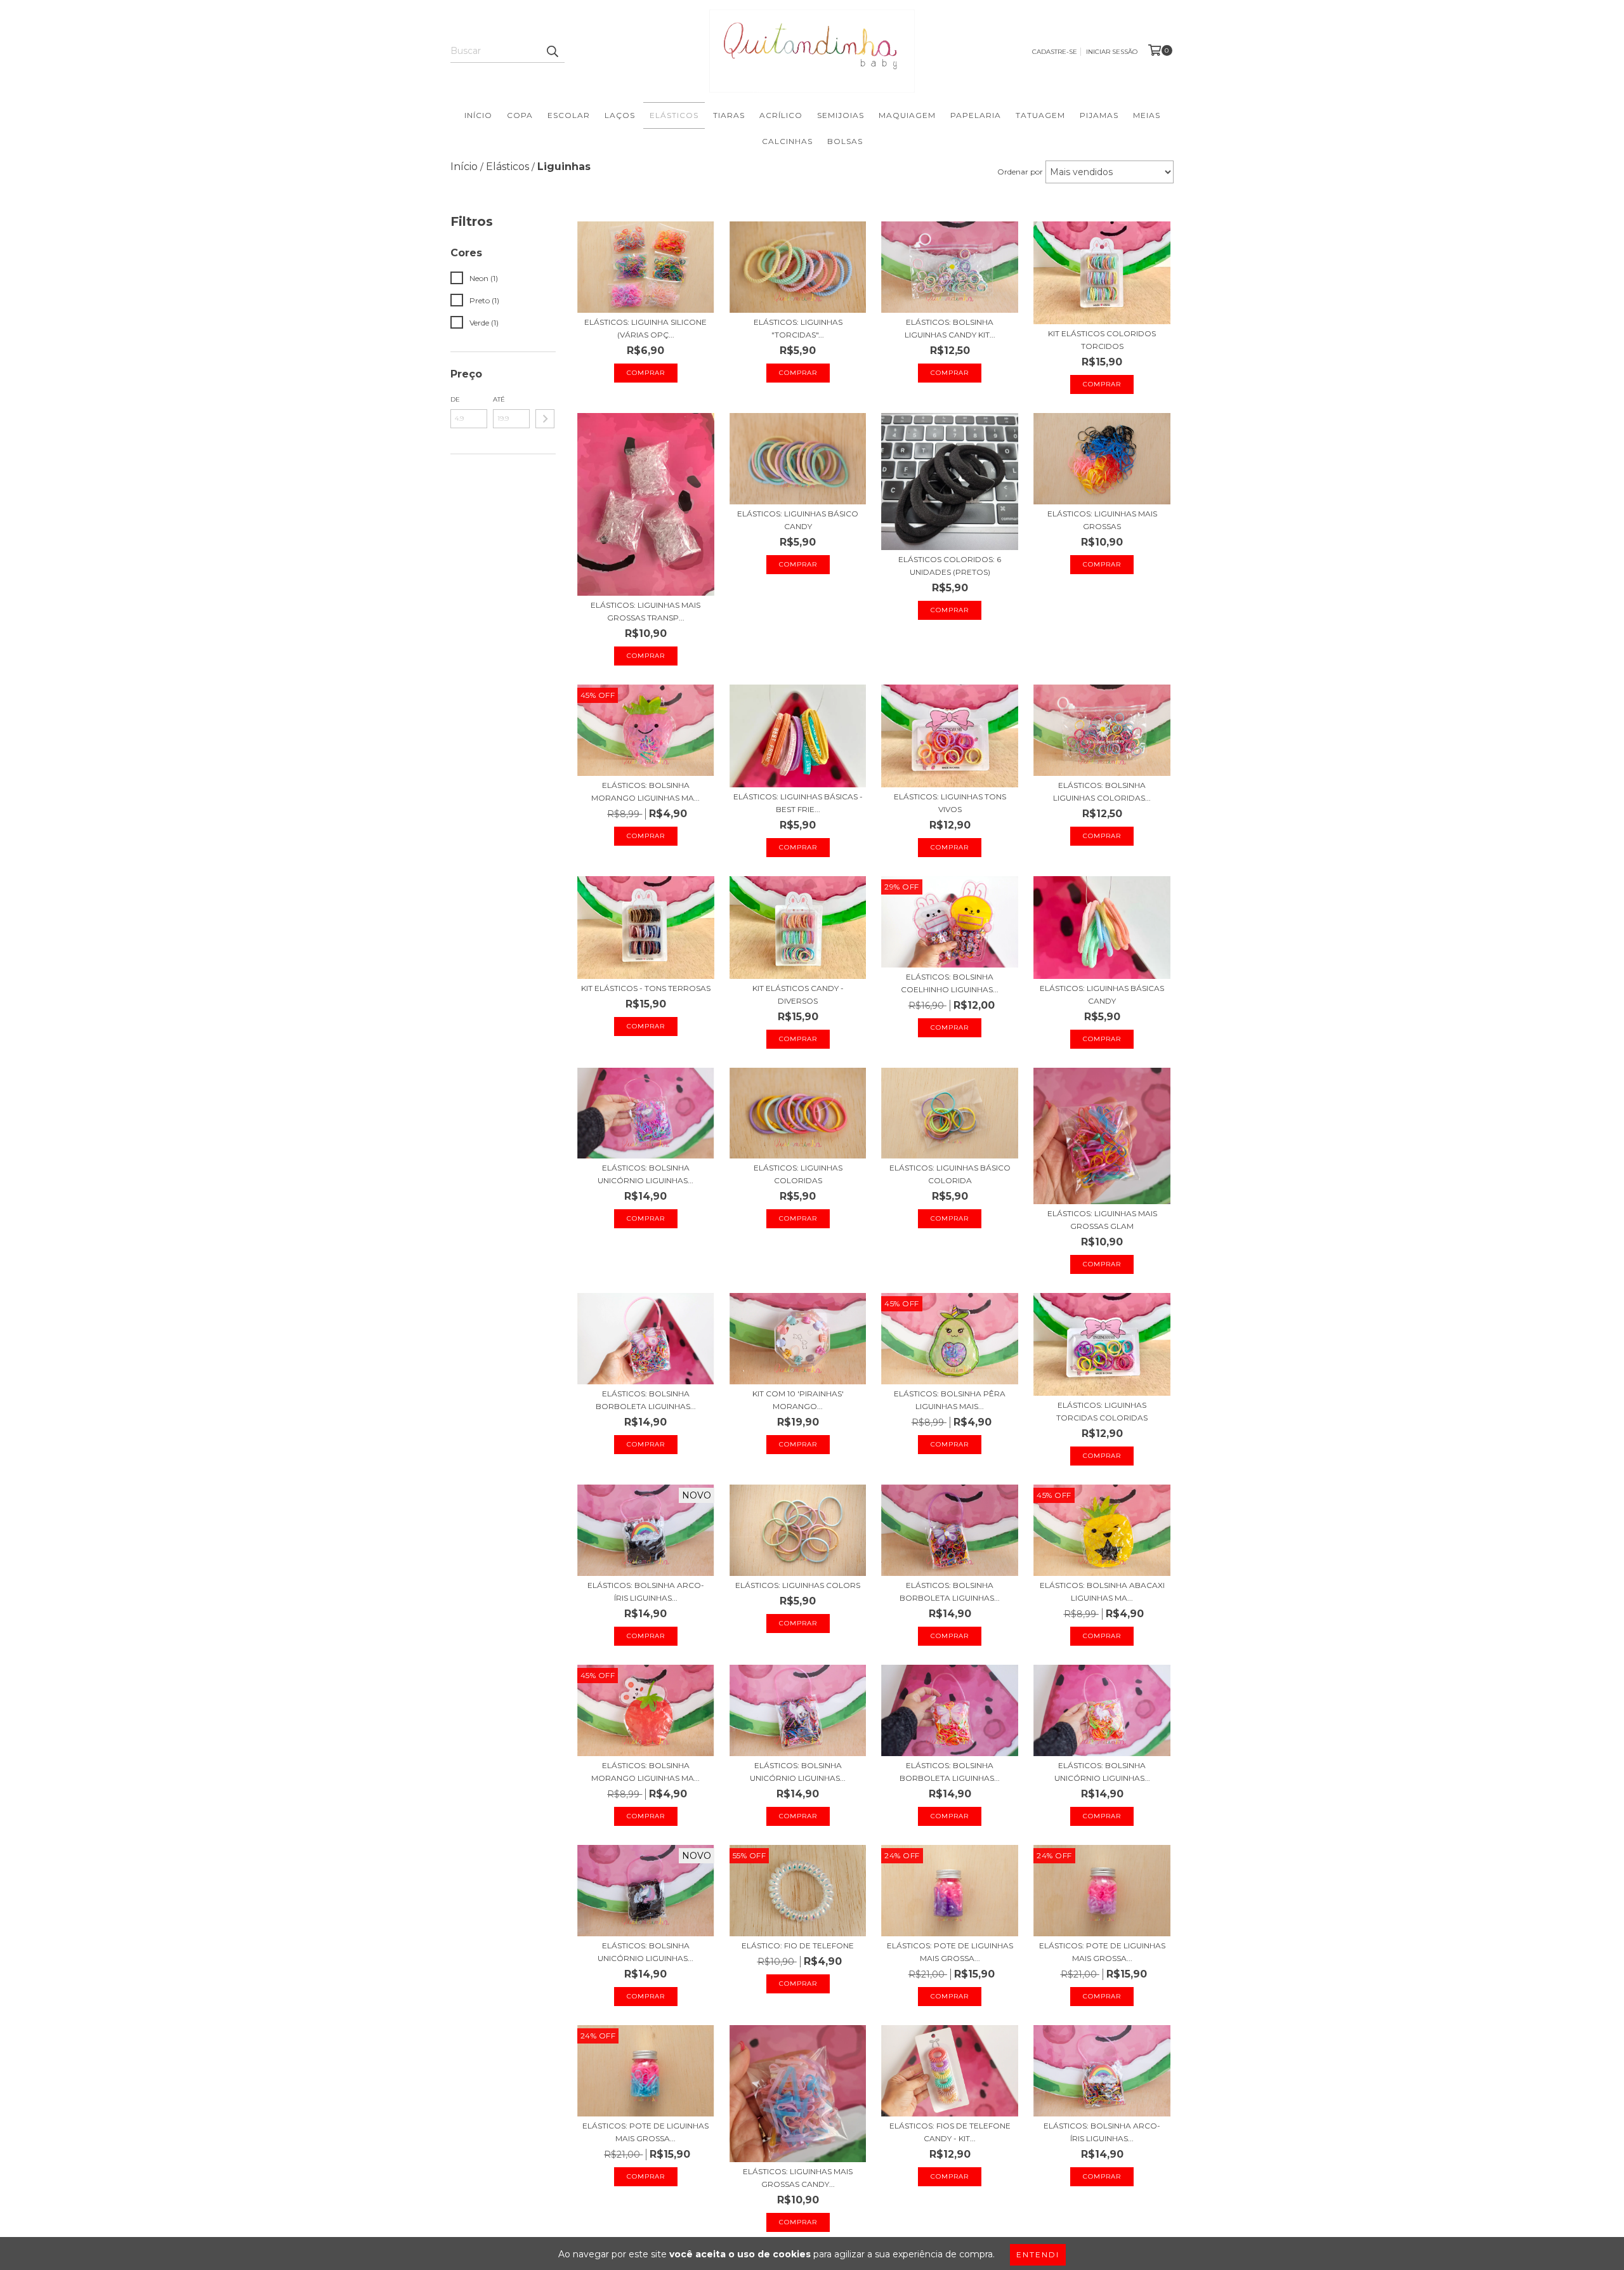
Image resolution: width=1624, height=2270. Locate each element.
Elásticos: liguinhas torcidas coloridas (1102, 1411)
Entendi (1038, 2254)
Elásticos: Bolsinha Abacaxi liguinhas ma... (1102, 1591)
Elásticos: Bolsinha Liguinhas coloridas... (1102, 791)
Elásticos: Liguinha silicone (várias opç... (645, 328)
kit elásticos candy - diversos (798, 994)
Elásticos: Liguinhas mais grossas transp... (645, 611)
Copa (520, 115)
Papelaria (976, 115)
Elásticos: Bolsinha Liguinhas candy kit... (950, 328)
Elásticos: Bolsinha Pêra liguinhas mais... (950, 1400)
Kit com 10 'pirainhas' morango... (798, 1400)
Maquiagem (907, 115)
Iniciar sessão (1112, 52)
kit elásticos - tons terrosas (646, 988)
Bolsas (845, 141)
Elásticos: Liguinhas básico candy (798, 520)
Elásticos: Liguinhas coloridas (798, 1174)
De (455, 399)
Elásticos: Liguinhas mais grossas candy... (798, 2178)
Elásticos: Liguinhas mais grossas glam (1102, 1220)
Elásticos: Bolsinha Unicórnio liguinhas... (645, 1174)
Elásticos (674, 115)
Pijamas (1099, 115)
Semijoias (841, 115)
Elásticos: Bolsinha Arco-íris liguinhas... (646, 1591)
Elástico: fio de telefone (798, 1945)
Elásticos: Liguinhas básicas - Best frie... (798, 803)
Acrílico (781, 115)
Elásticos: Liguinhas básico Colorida (950, 1174)
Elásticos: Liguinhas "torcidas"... (798, 328)
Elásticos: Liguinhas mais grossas (1102, 520)
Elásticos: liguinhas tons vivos (950, 803)
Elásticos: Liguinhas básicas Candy (1102, 994)
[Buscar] (552, 51)
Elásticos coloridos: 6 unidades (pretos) (950, 566)
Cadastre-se (1055, 52)
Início (478, 115)
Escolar (569, 115)
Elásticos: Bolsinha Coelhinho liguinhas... (950, 983)
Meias (1147, 115)
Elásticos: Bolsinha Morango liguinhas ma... (645, 791)
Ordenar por (1020, 172)
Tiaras (729, 115)
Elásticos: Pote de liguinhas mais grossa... (950, 1952)
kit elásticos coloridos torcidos (1102, 340)
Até (499, 399)
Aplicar (545, 419)
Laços (620, 115)
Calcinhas (787, 141)
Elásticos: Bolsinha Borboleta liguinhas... (646, 1400)
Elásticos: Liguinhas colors (798, 1585)
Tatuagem (1040, 115)
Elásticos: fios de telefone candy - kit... (950, 2132)
